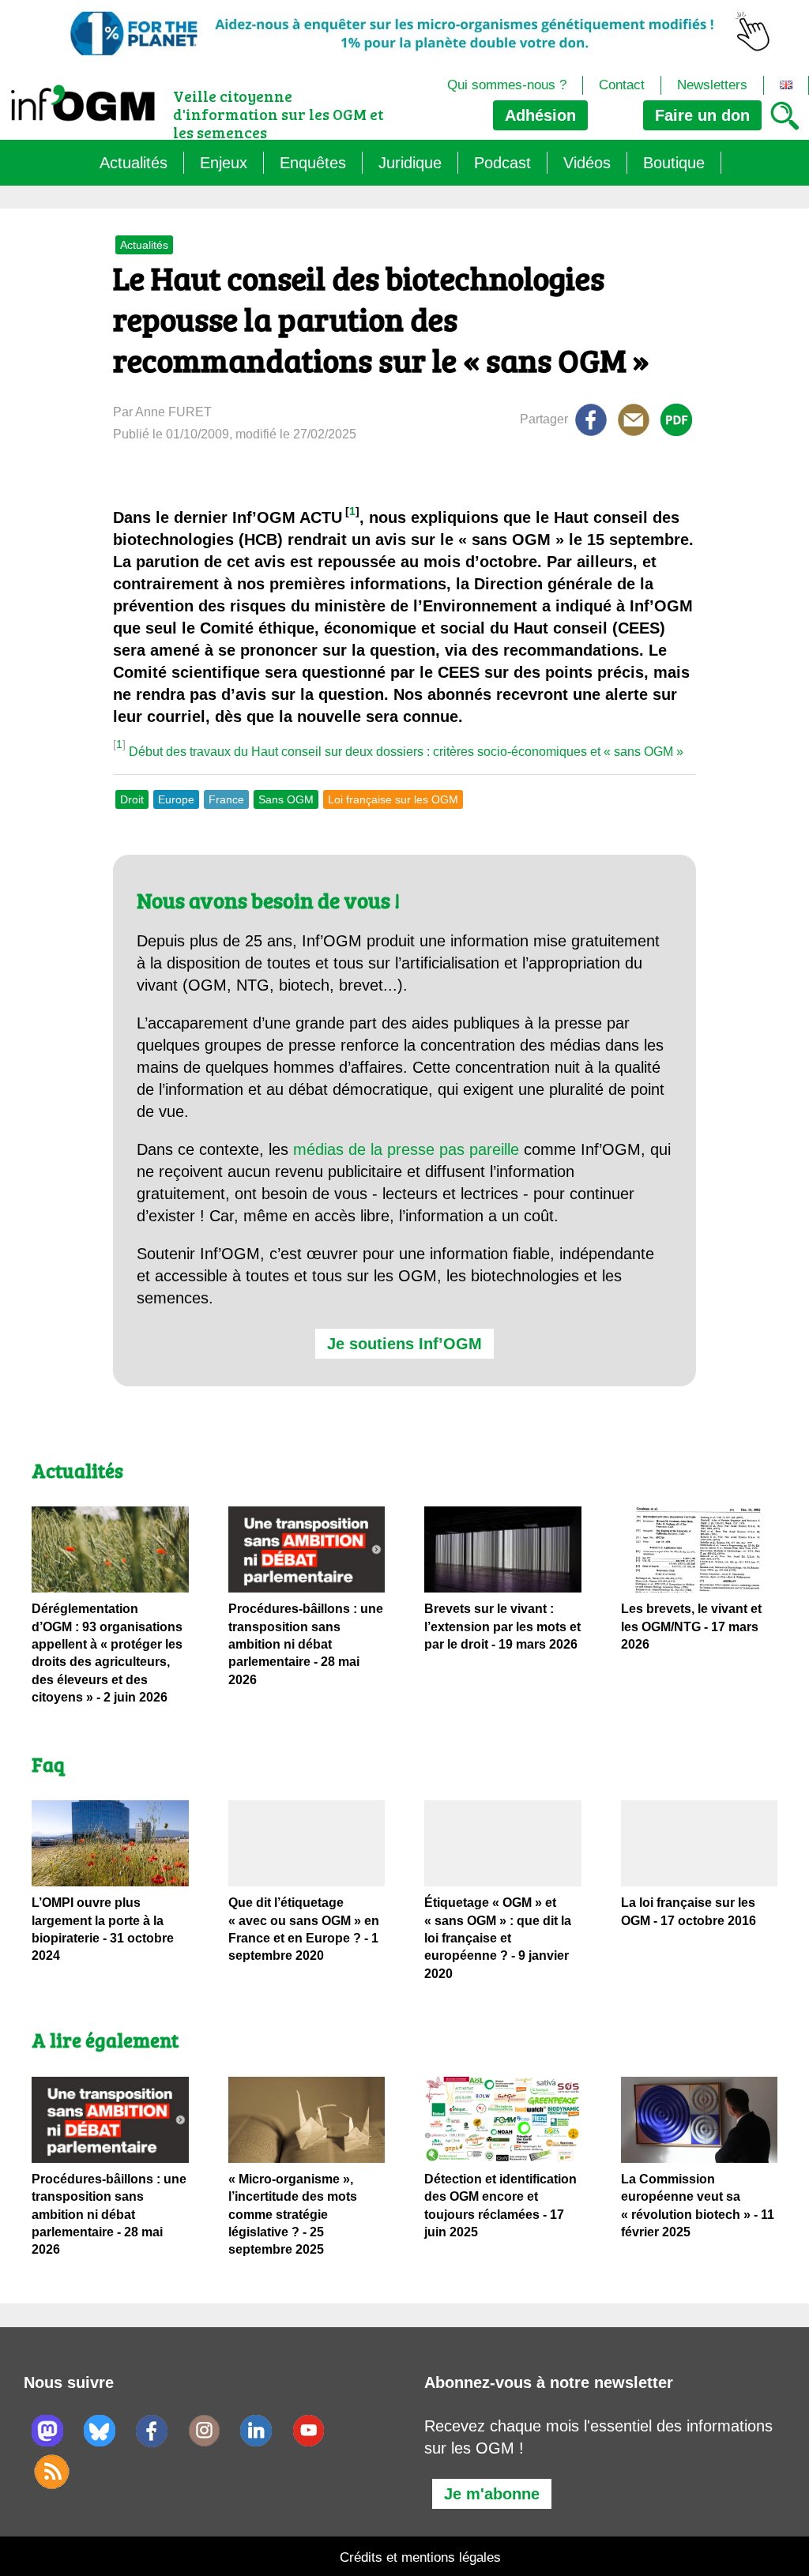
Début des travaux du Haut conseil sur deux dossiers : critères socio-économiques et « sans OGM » (406, 752)
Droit (132, 799)
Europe (176, 799)
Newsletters (712, 85)
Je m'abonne (492, 2494)
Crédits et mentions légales (420, 2557)
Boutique (674, 163)
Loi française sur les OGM (393, 799)
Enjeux (224, 163)
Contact (622, 85)
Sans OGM (286, 799)
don (702, 115)
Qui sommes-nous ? (507, 85)
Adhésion (540, 115)
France (226, 799)
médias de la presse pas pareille (406, 1149)
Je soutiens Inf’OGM (404, 1344)
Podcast (502, 163)
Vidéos (587, 163)
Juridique (410, 163)
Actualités (134, 163)
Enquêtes (313, 163)
